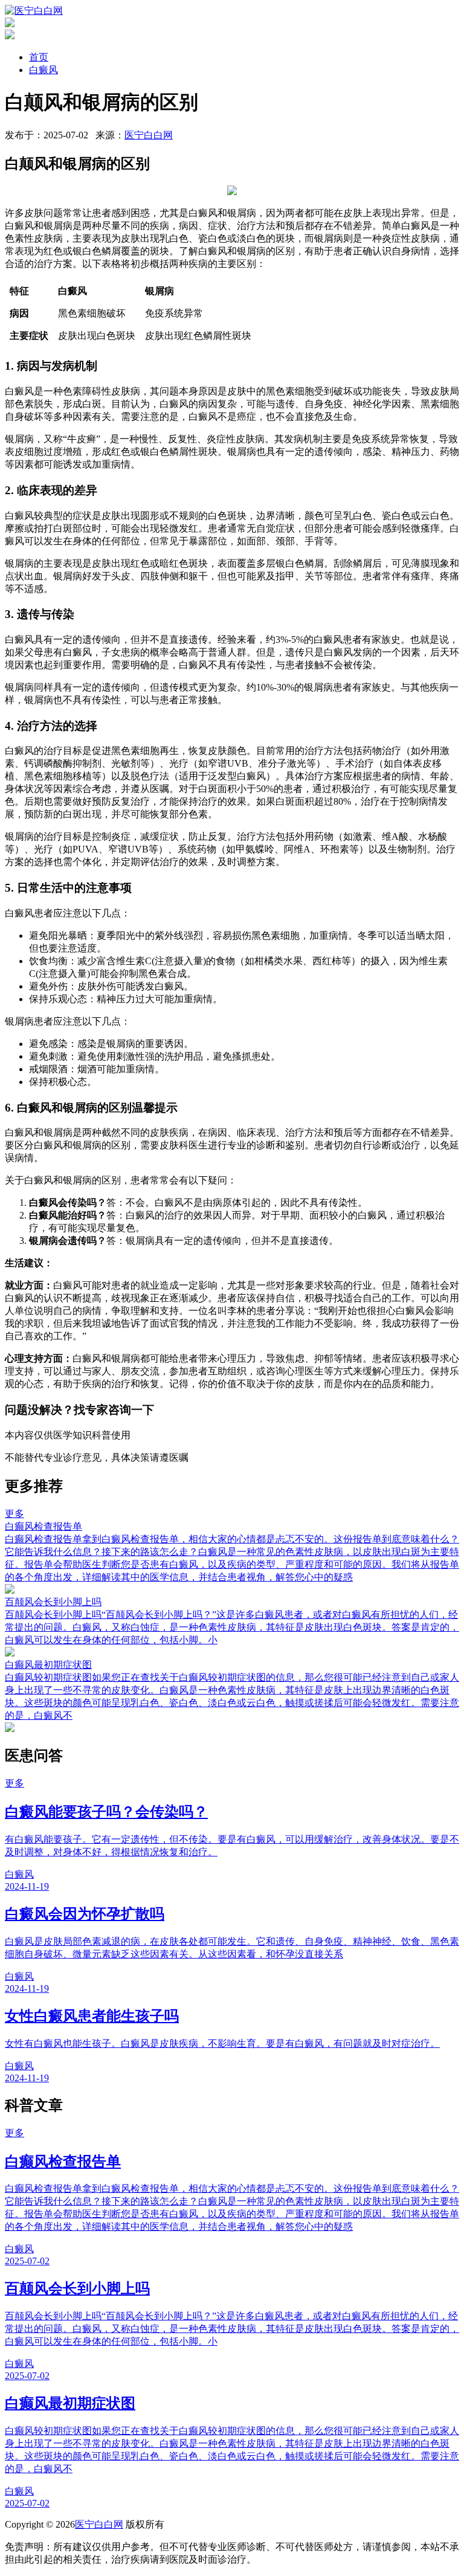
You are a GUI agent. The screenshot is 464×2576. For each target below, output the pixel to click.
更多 (14, 1514)
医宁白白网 (149, 135)
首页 (39, 57)
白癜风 (43, 70)
